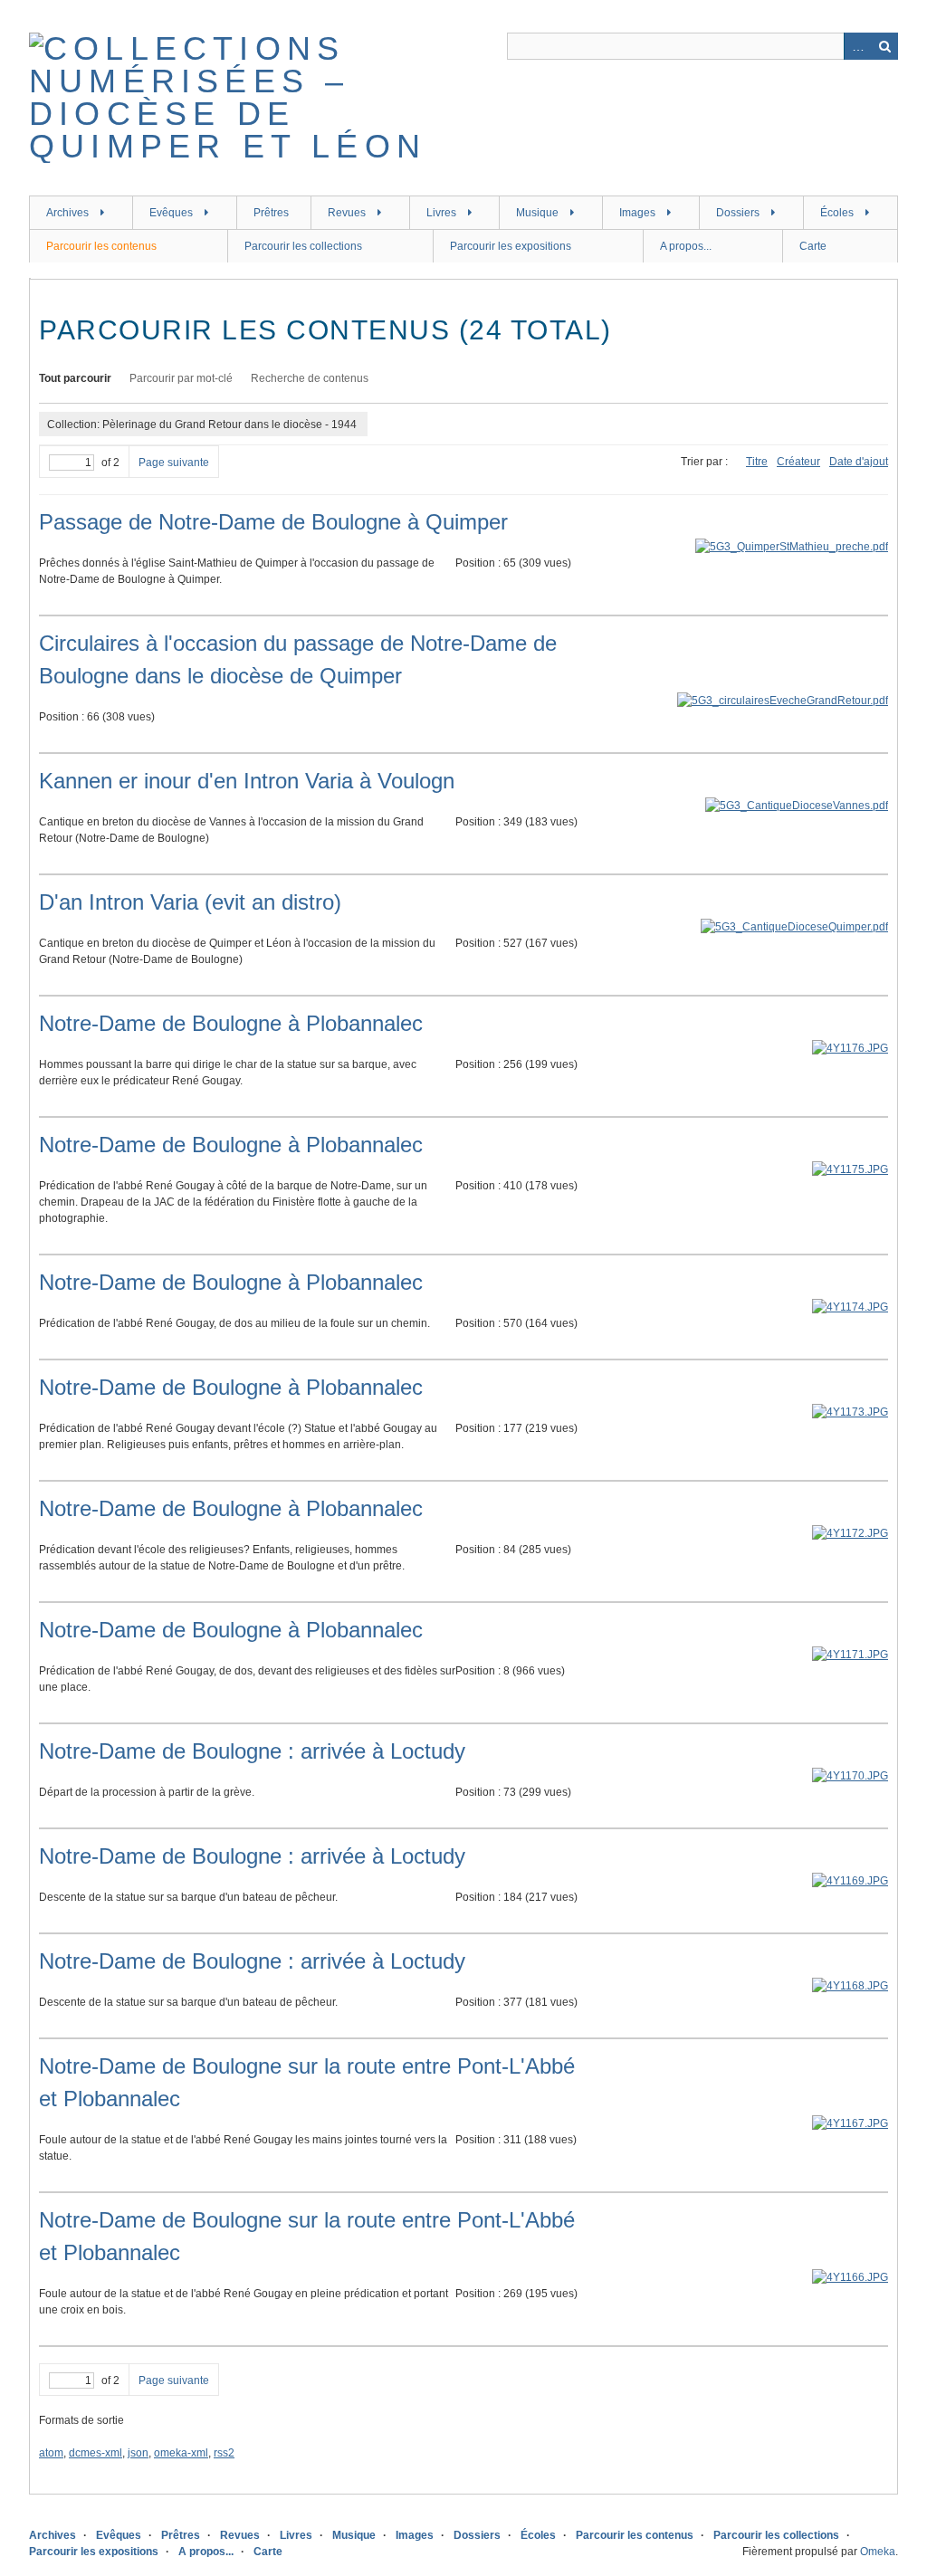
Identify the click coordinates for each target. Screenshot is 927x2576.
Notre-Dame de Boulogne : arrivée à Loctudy (252, 1751)
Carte (813, 246)
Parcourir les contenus (101, 246)
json (138, 2453)
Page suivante (174, 463)
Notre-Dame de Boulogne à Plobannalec (231, 1023)
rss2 (224, 2453)
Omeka (878, 2552)
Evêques (171, 213)
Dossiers (738, 213)
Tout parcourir (75, 378)
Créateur (798, 462)
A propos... (686, 246)
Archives (67, 213)
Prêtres (271, 213)
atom (51, 2453)
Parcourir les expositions (511, 246)
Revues (347, 213)
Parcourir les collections (303, 246)
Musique (537, 213)
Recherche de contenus (310, 378)
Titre (757, 462)
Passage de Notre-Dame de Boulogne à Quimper (273, 522)
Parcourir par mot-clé (181, 378)
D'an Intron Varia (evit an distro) (190, 902)
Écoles (837, 213)
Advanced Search (857, 46)
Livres (441, 213)
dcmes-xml (96, 2453)
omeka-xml (181, 2453)
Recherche (884, 46)
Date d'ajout (859, 462)
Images (637, 213)
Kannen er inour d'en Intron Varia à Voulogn (247, 781)
